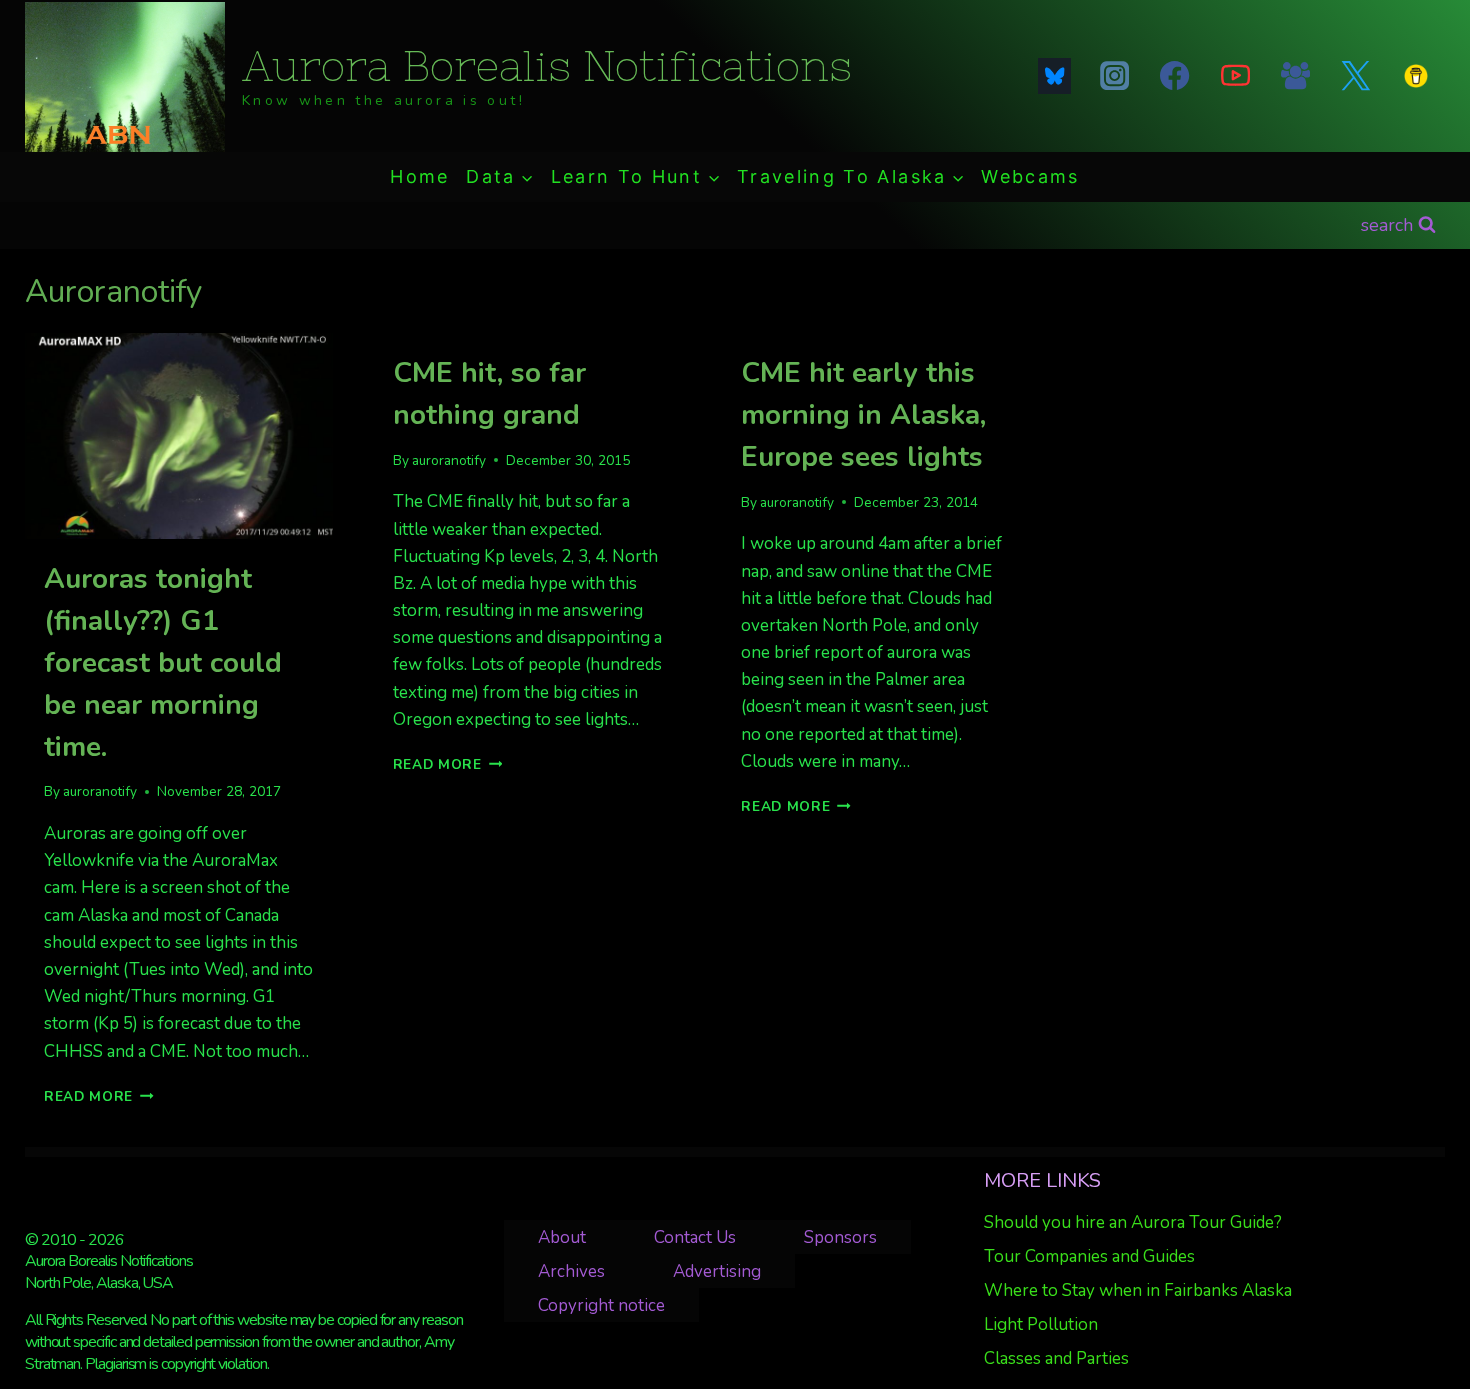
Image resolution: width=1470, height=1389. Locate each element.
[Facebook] (1175, 76)
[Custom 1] (1416, 76)
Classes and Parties (1056, 1358)
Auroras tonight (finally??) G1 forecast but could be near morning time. (163, 663)
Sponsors (840, 1237)
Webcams (1030, 176)
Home (419, 176)
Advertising (717, 1271)
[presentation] (179, 436)
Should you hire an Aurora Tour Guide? (1133, 1222)
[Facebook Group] (1295, 76)
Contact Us (695, 1237)
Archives (571, 1271)
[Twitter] (1356, 76)
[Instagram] (1115, 76)
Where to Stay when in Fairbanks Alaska (1138, 1290)
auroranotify (100, 791)
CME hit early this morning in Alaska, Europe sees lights (863, 415)
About (562, 1237)
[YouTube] (1235, 76)
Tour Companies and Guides (1089, 1256)
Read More (99, 1096)
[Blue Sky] (1054, 76)
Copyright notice (601, 1305)
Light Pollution (1041, 1324)
